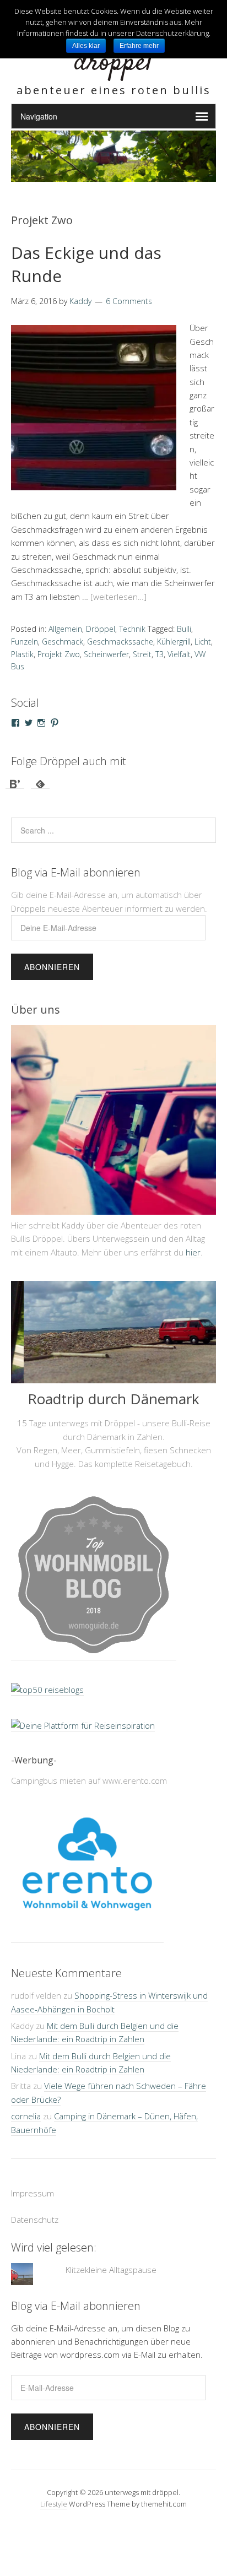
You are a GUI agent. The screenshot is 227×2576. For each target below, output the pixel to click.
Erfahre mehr (139, 46)
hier (193, 1252)
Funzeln (25, 642)
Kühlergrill (174, 642)
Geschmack (63, 642)
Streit (142, 654)
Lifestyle (54, 2504)
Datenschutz (35, 2220)
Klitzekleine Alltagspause (111, 2270)
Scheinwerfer (106, 654)
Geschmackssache (120, 642)
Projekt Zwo (59, 654)
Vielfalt (179, 654)
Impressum (33, 2193)
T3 (160, 654)
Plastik (22, 654)
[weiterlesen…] (118, 597)
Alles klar (86, 46)
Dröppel (101, 629)
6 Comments (129, 301)
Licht (203, 642)
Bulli (184, 629)
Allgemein (65, 629)
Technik (132, 629)
